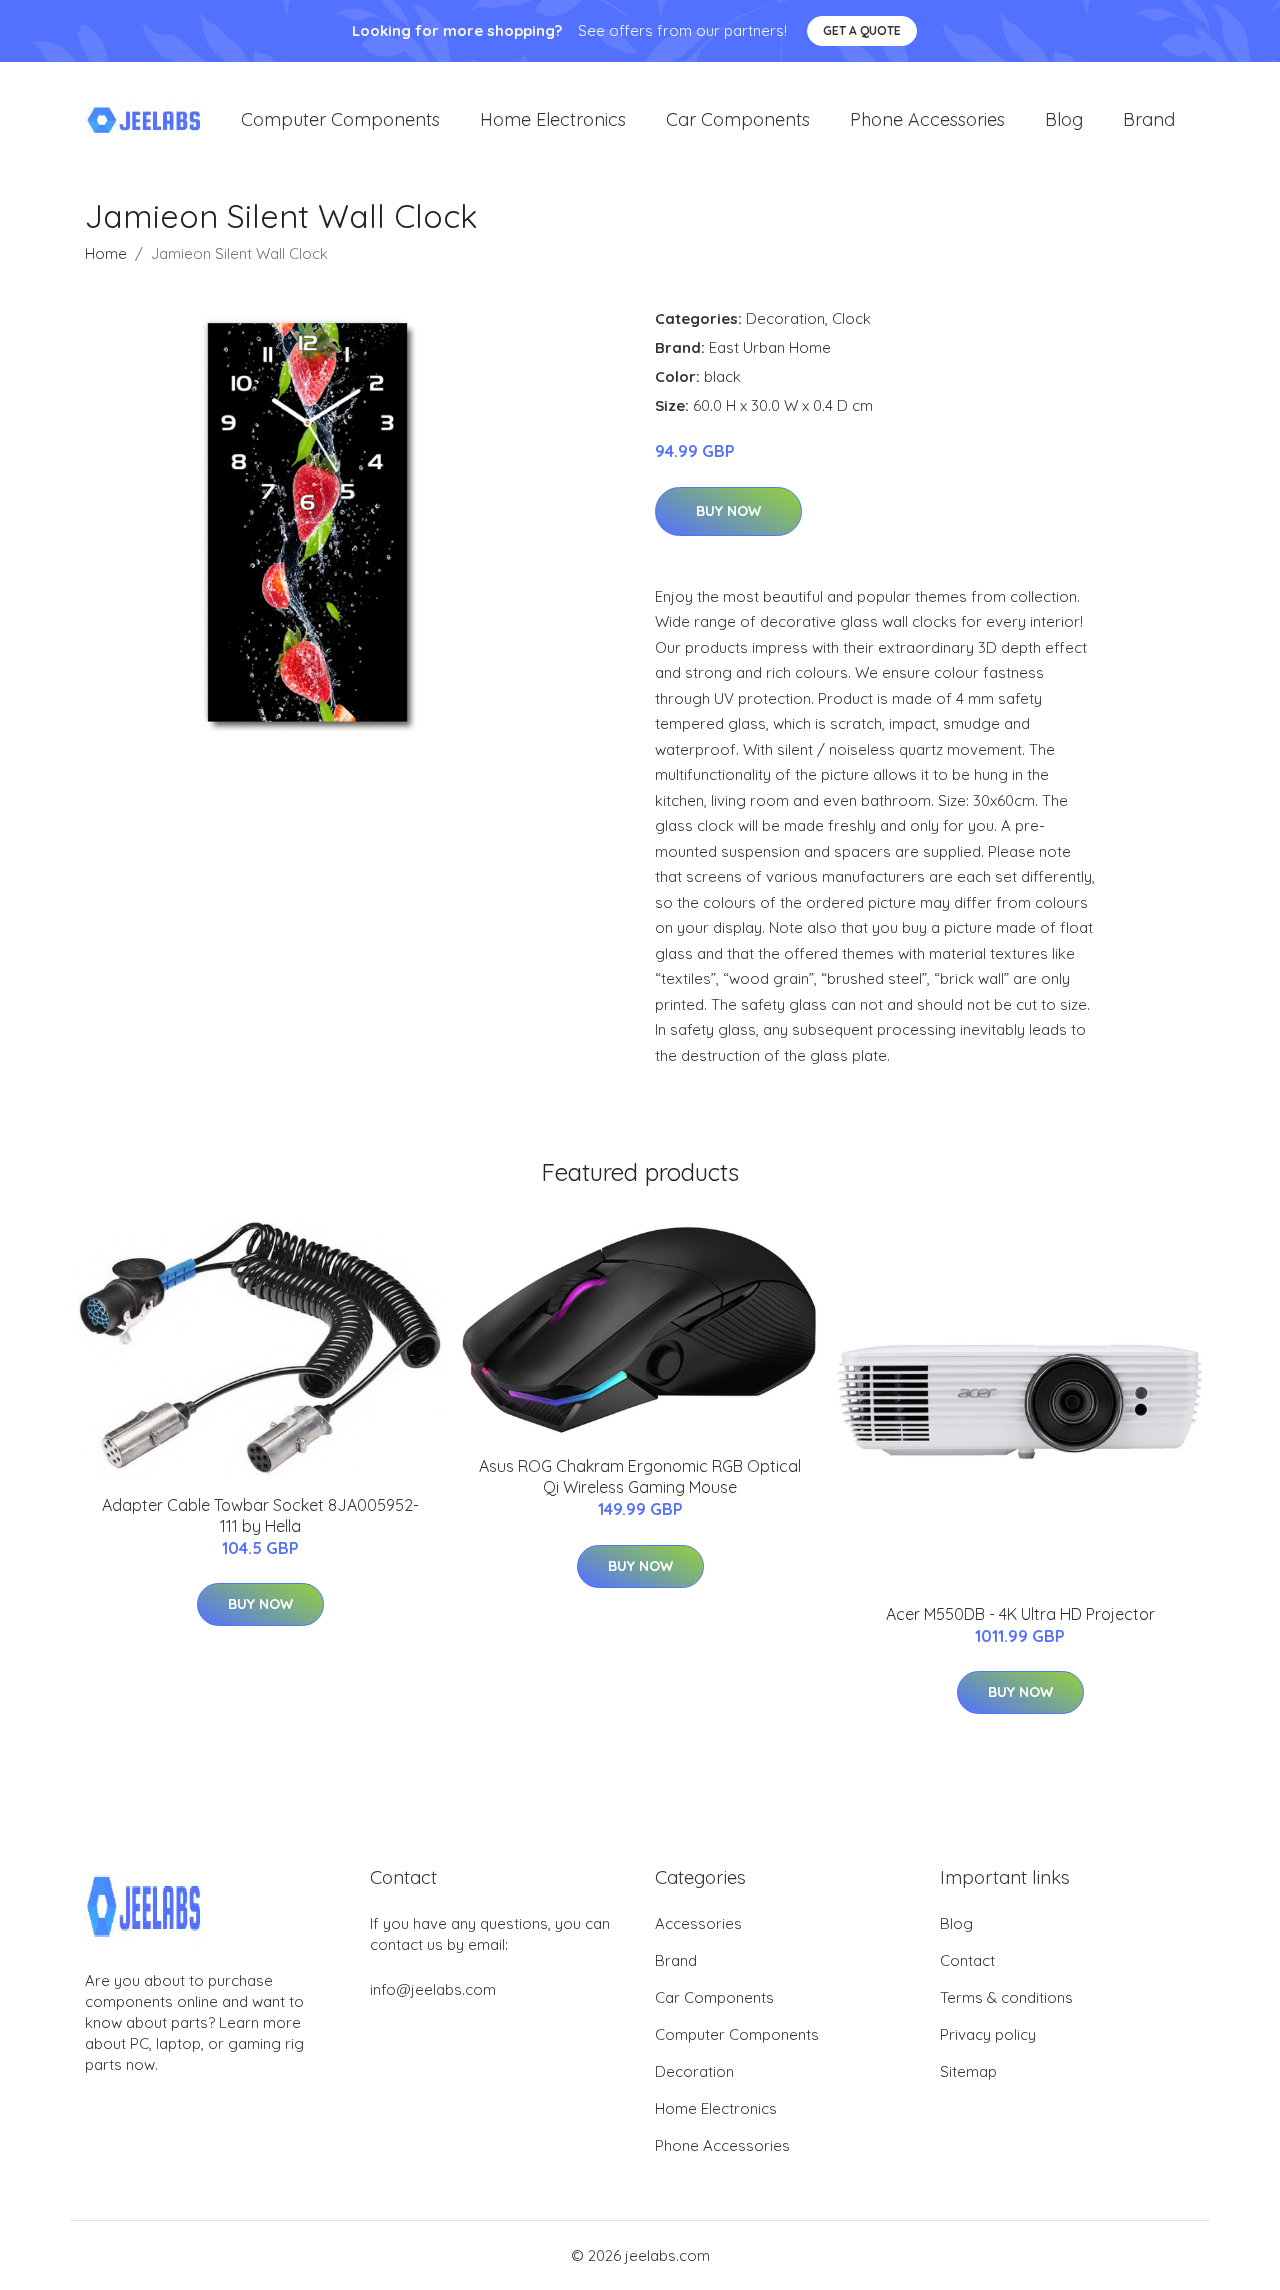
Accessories (698, 1923)
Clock (851, 318)
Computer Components (340, 119)
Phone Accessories (927, 119)
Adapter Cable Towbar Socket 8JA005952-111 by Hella (260, 1515)
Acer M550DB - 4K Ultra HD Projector (1020, 1614)
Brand (1149, 119)
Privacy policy (988, 2034)
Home (106, 253)
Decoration (785, 318)
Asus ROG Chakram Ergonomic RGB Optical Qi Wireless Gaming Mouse (640, 1476)
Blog (1064, 119)
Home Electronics (553, 119)
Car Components (738, 119)
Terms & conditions (1006, 1997)
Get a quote (862, 30)
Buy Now (728, 511)
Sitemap (968, 2071)
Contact (967, 1960)
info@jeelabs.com (433, 1989)
